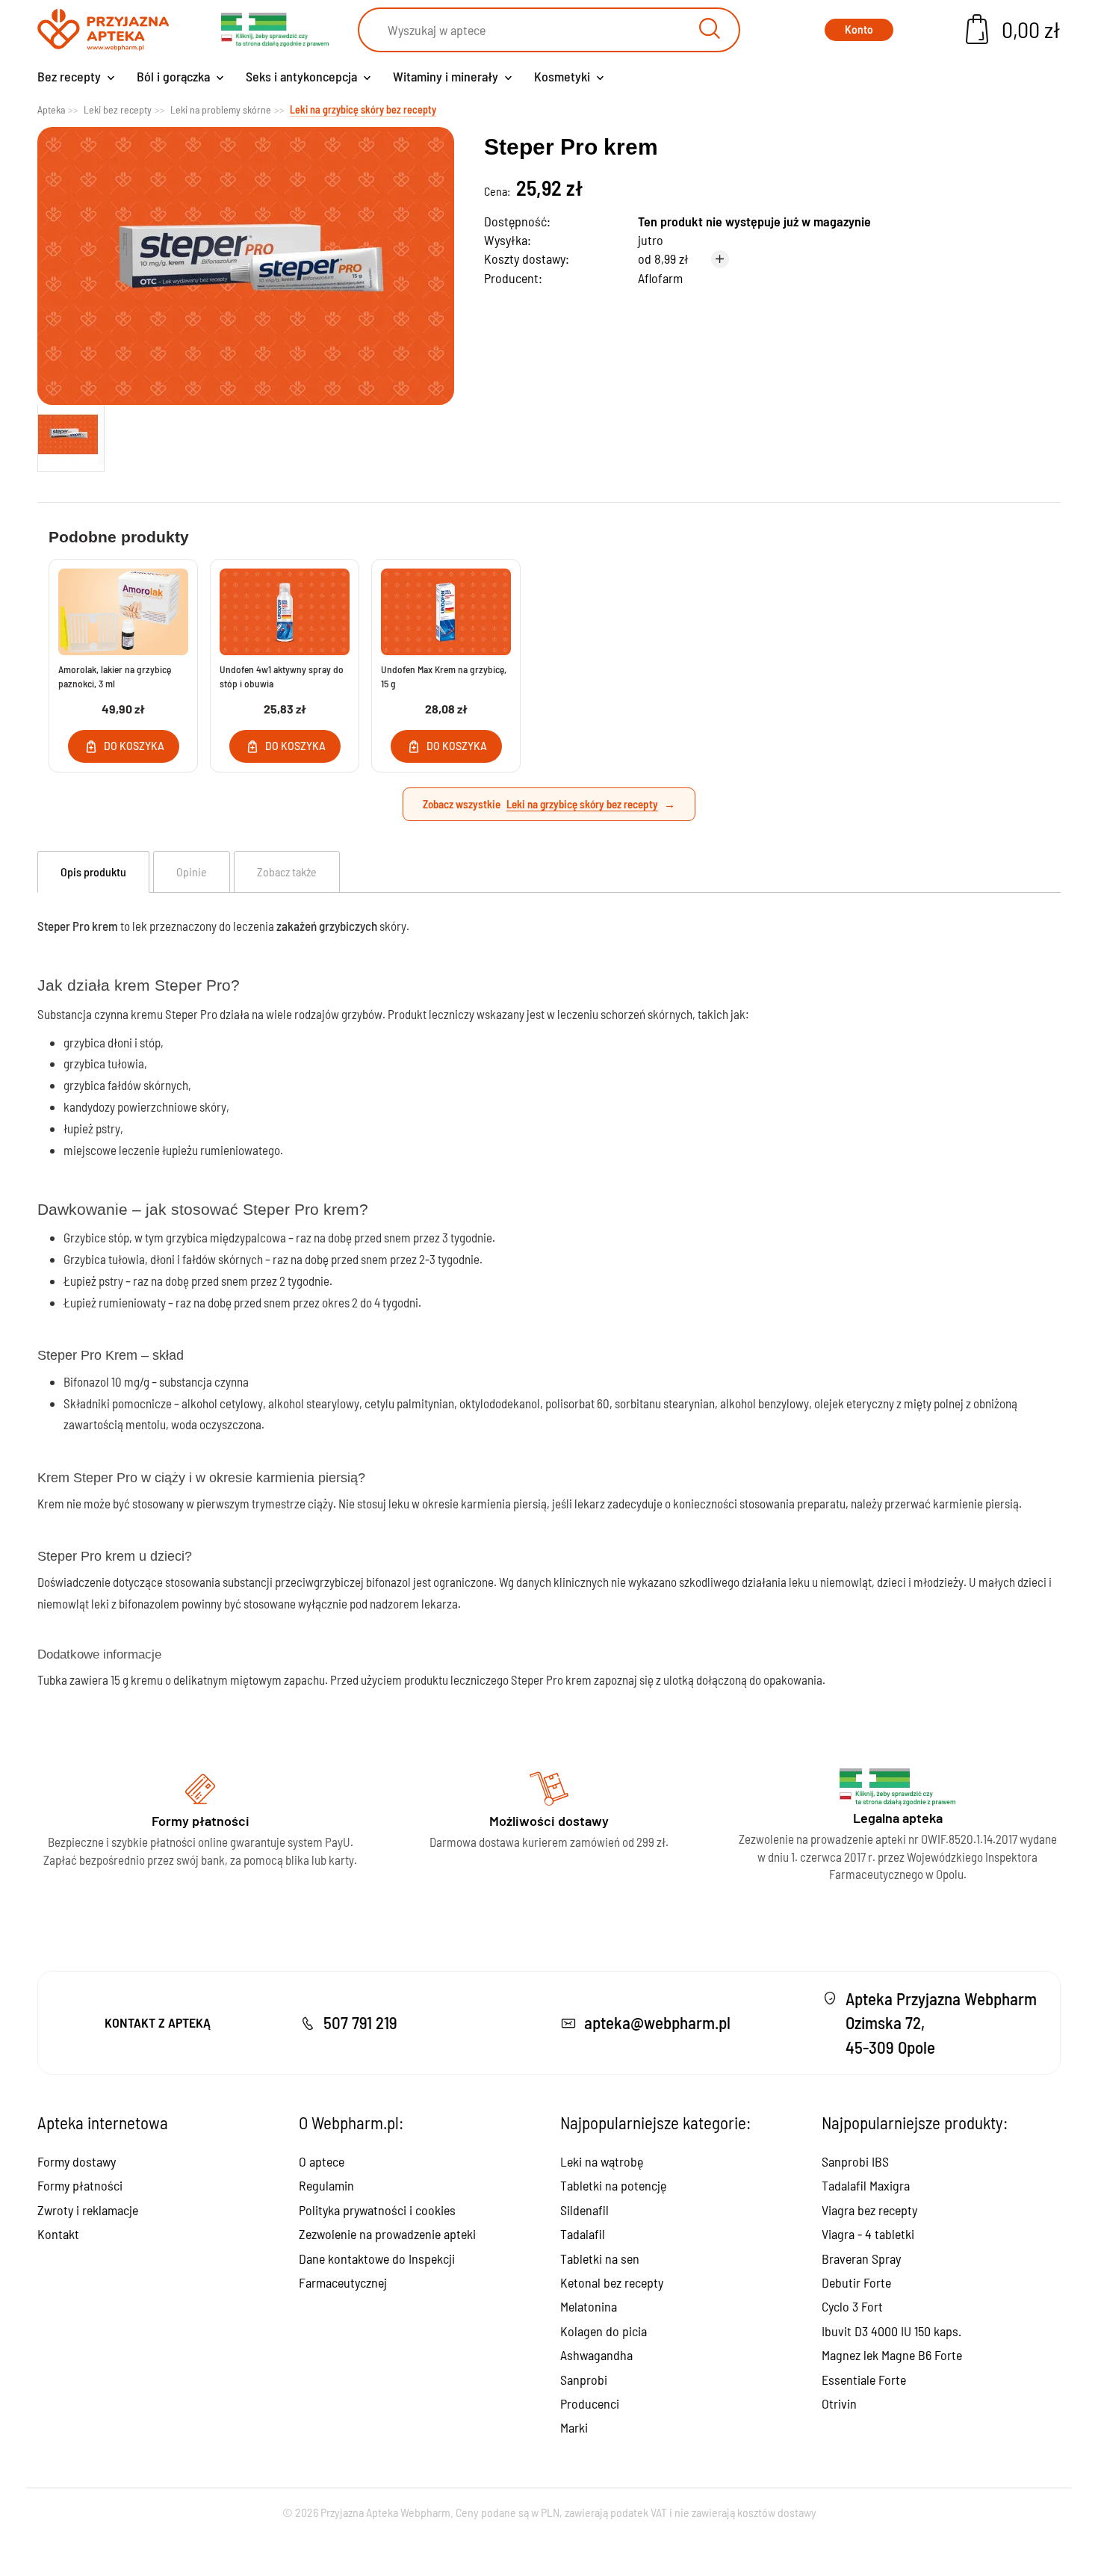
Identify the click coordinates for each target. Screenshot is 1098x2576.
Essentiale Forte (864, 2380)
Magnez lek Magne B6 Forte (892, 2355)
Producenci (590, 2403)
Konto (859, 30)
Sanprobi (584, 2380)
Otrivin (839, 2403)
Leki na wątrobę (602, 2161)
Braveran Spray (861, 2258)
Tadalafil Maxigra (866, 2185)
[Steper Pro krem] (71, 435)
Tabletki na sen (600, 2258)
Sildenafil (584, 2210)
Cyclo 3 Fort (852, 2306)
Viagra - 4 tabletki (868, 2234)
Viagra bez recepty (869, 2210)
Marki (574, 2427)
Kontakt (58, 2234)
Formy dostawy (77, 2161)
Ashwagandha (596, 2355)
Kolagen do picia (604, 2331)
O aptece (322, 2161)
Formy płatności (80, 2185)
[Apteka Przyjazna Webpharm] (103, 30)
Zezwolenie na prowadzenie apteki (387, 2234)
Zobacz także (287, 871)
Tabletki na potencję (613, 2185)
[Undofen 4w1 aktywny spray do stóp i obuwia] (285, 612)
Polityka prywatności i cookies (377, 2210)
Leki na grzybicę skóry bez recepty (582, 804)
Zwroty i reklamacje (88, 2210)
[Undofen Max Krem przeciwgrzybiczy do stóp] (446, 612)
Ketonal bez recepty (612, 2282)
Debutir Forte (856, 2282)
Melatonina (589, 2306)
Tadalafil (583, 2234)
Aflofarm (660, 278)
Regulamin (326, 2185)
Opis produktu (93, 871)
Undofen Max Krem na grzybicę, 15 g (444, 676)
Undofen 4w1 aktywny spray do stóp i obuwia (282, 676)
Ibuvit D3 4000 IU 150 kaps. (891, 2331)
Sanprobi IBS (855, 2161)
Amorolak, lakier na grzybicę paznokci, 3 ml (115, 676)
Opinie (192, 871)
